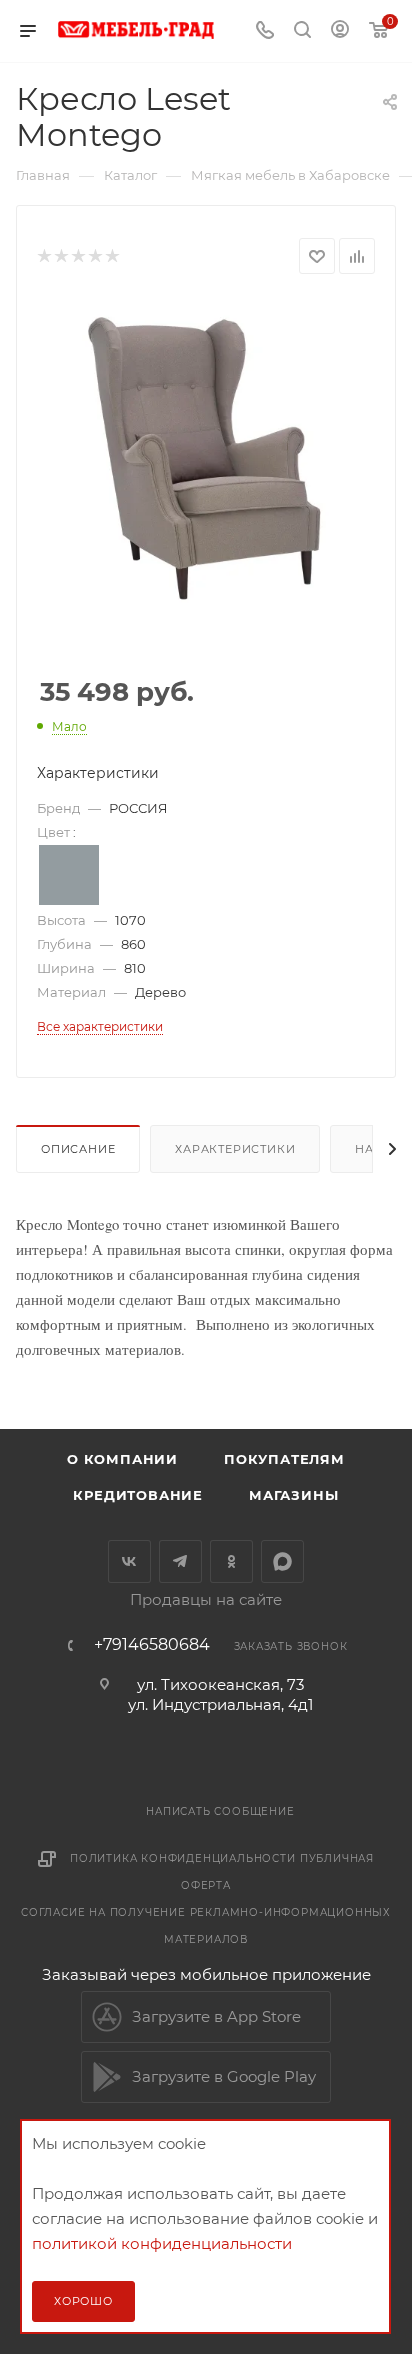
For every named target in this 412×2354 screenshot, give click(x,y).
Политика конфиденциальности (183, 1858)
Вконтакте (129, 1561)
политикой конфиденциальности (162, 2243)
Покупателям (284, 1459)
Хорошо (83, 2301)
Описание (78, 1149)
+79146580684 (152, 1645)
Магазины (293, 1495)
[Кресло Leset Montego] (206, 468)
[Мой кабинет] (340, 31)
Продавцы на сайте (206, 1599)
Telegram (180, 1561)
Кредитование (138, 1495)
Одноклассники (231, 1561)
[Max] (282, 1561)
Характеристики (235, 1149)
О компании (122, 1459)
